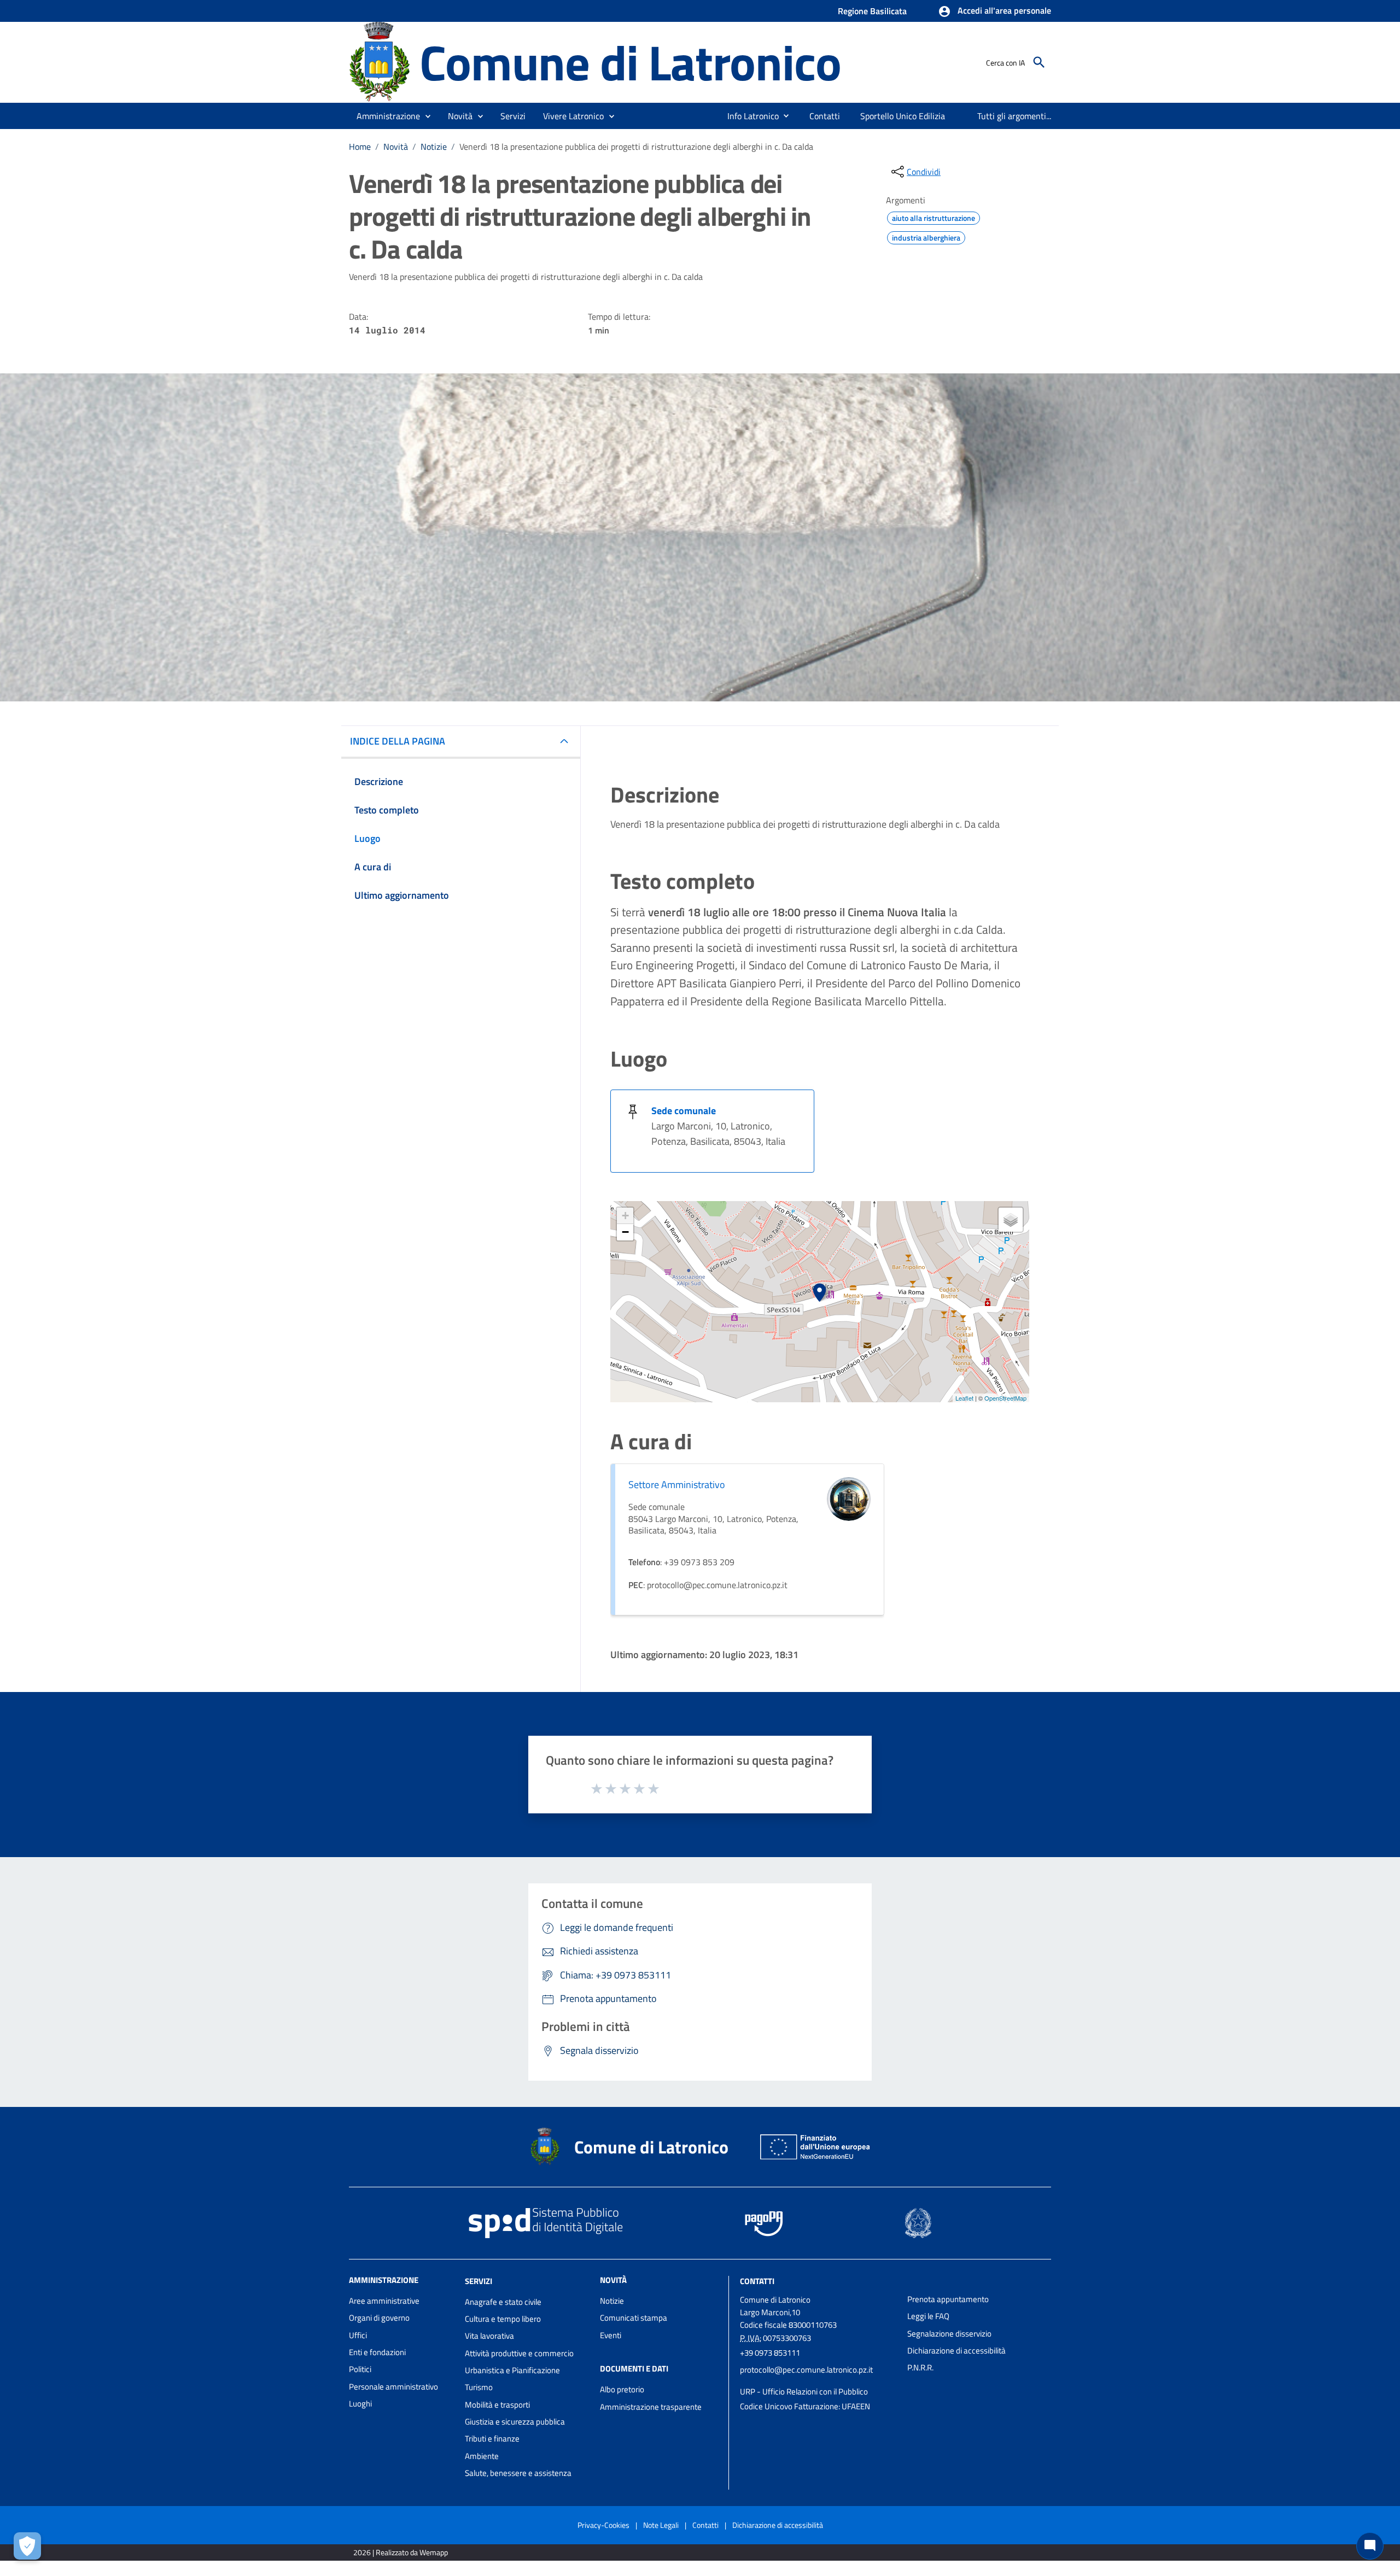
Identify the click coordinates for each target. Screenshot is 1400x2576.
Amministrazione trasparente (651, 2407)
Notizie (434, 147)
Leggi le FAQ (928, 2316)
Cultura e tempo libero (503, 2319)
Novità (396, 147)
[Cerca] (1039, 62)
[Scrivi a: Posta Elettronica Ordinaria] (818, 2381)
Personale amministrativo (393, 2387)
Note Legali (661, 2525)
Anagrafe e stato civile (503, 2302)
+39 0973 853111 (770, 2353)
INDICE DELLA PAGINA (398, 741)
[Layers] (1011, 1220)
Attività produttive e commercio (519, 2353)
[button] (994, 11)
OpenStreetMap (1005, 1398)
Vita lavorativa (489, 2336)
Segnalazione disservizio (949, 2334)
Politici (360, 2369)
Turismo (479, 2387)
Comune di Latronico (630, 62)
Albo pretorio (622, 2389)
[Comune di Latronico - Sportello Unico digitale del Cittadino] (379, 62)
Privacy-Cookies (603, 2525)
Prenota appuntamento (948, 2299)
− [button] (625, 1232)
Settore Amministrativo (677, 1485)
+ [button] (625, 1216)
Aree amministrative (384, 2301)
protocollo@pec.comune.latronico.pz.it (806, 2370)
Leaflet (964, 1398)
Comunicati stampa (634, 2318)
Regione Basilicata (872, 11)
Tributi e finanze (492, 2439)
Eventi (611, 2335)
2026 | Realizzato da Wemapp (401, 2552)
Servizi (479, 2281)
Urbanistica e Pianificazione (512, 2370)
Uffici (358, 2335)
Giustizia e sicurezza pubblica (515, 2422)
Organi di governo (379, 2318)
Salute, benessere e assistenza (518, 2473)
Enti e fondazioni (377, 2352)
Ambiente (482, 2456)
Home (360, 147)
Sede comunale (684, 1111)
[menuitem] (749, 116)
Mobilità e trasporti (497, 2405)
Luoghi (360, 2404)
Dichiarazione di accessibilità (956, 2350)
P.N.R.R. (920, 2367)
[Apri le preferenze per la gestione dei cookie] (27, 2546)
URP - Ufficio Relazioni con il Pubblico (804, 2391)
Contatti (757, 2281)
